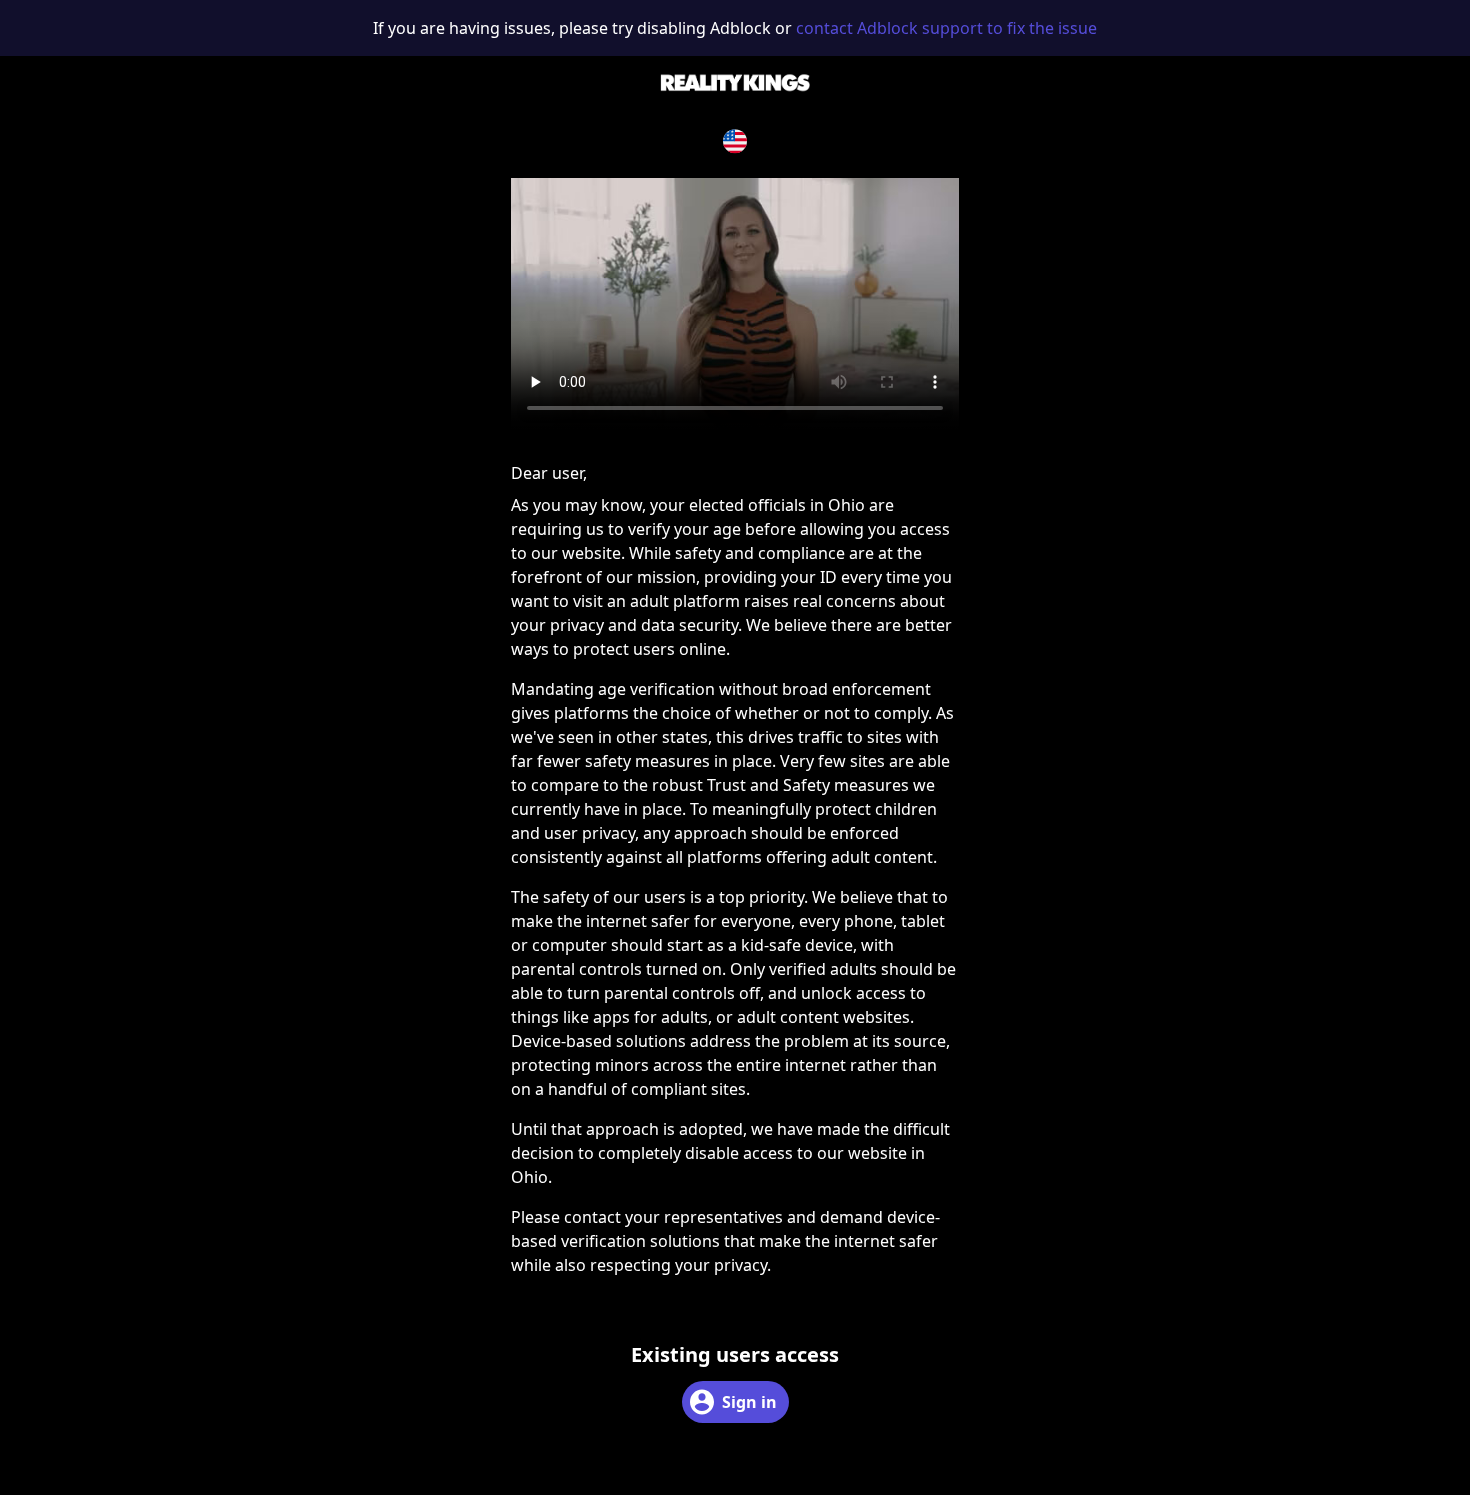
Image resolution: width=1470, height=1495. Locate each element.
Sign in (749, 1402)
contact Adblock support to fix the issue (946, 28)
